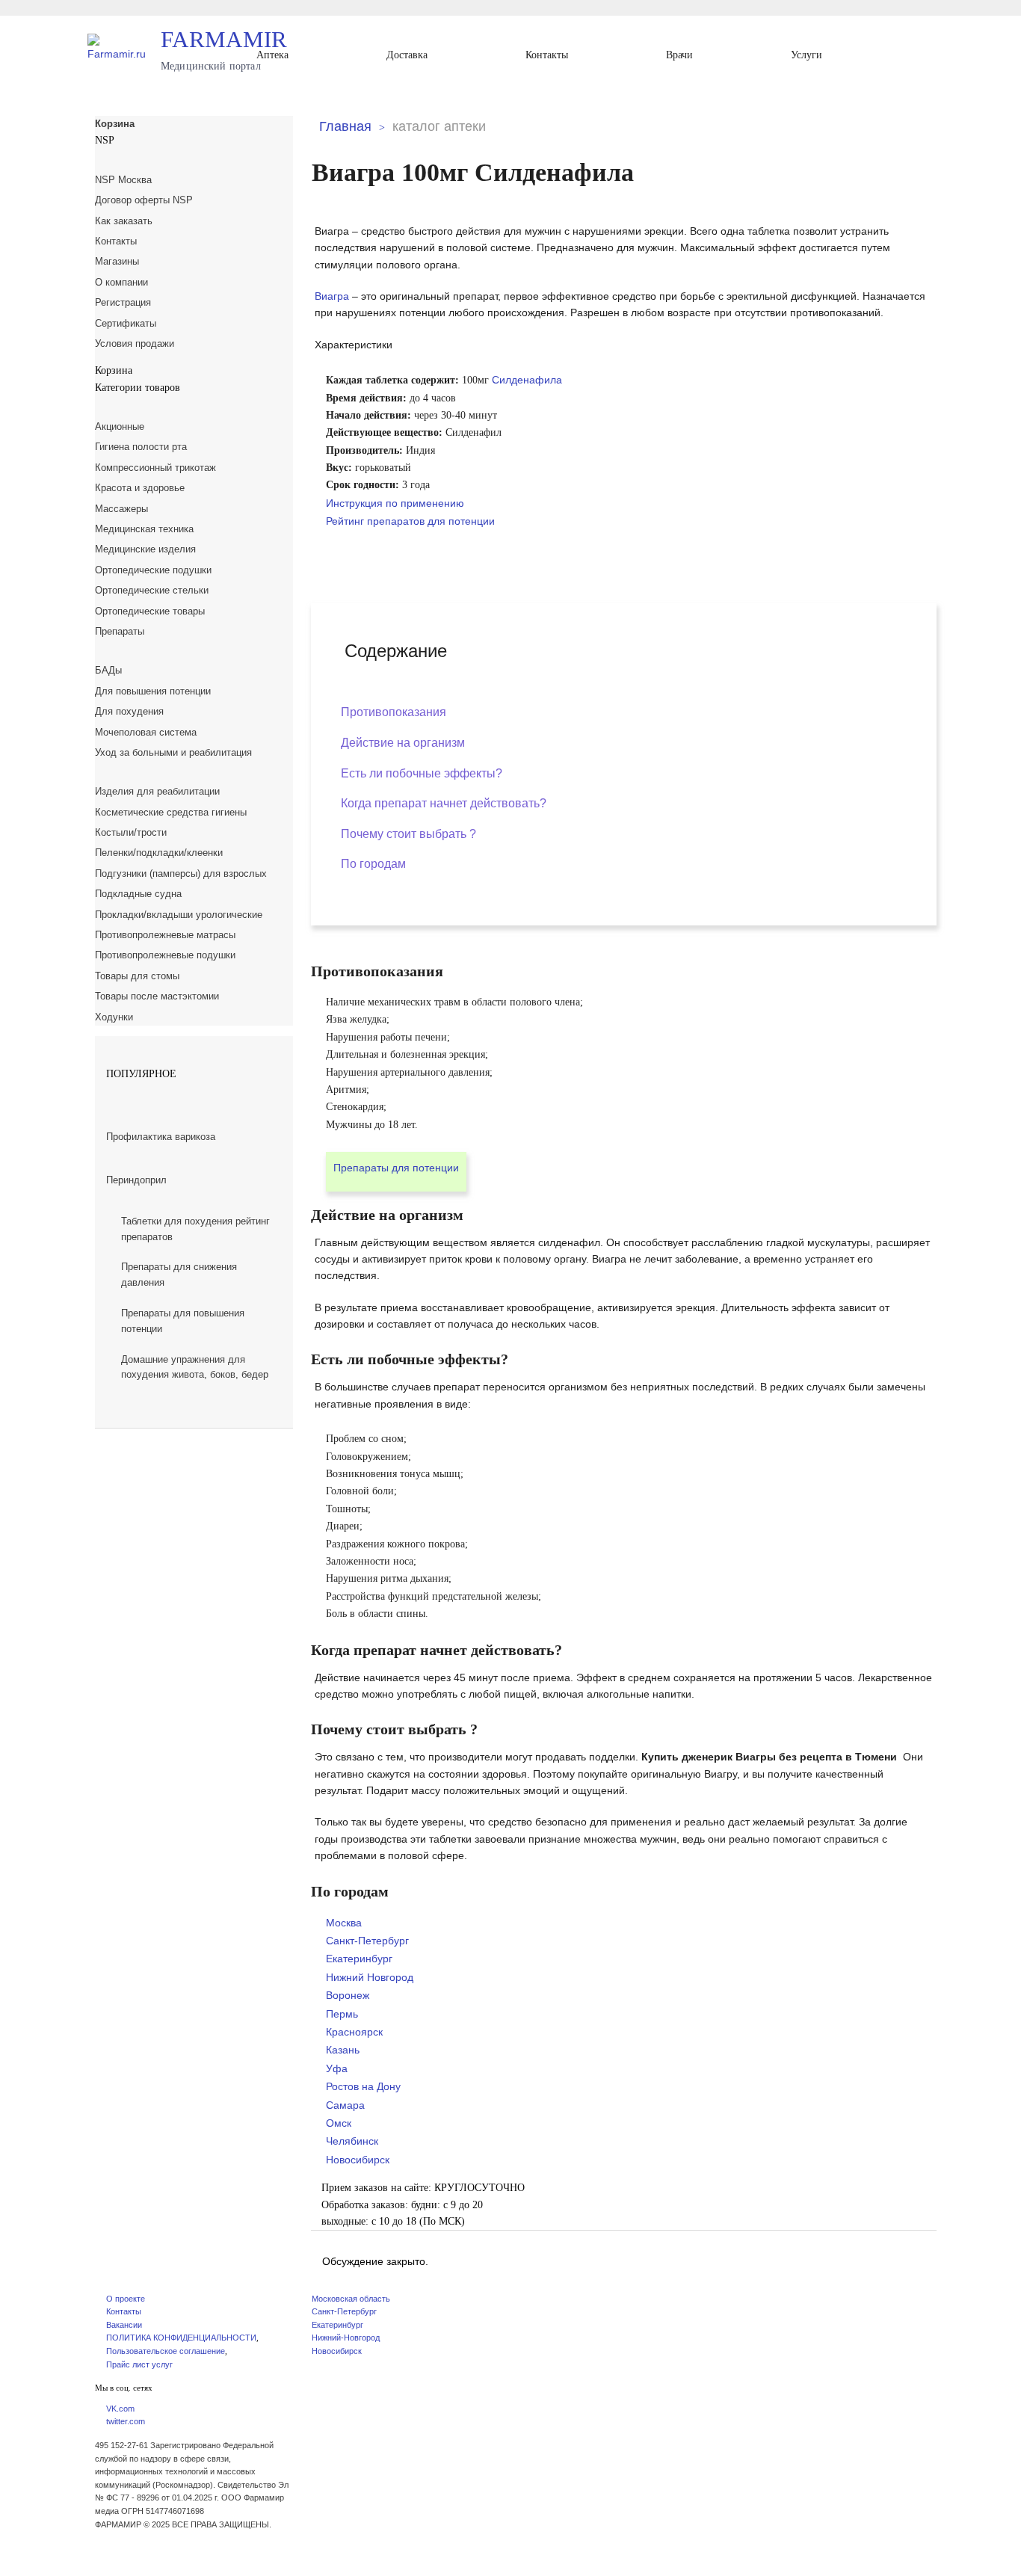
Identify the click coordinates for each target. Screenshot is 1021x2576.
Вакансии (124, 2325)
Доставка (407, 55)
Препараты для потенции (396, 1168)
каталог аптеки (439, 126)
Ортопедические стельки (152, 590)
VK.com (120, 2409)
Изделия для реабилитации (157, 791)
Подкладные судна (138, 894)
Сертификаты (126, 323)
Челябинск (352, 2141)
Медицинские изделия (145, 549)
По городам (373, 864)
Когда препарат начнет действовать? (444, 803)
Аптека (272, 55)
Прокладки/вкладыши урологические (179, 915)
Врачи (679, 55)
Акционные (120, 426)
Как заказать (124, 221)
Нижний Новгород (370, 1977)
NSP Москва (123, 180)
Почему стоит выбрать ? (408, 834)
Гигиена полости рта (141, 447)
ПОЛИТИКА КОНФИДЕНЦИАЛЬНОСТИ (181, 2338)
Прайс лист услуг (139, 2364)
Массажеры (121, 509)
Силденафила (527, 380)
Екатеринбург (359, 1959)
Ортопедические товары (150, 611)
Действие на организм (403, 743)
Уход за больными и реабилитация (173, 752)
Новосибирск (358, 2160)
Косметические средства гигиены (171, 812)
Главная (345, 126)
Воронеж (348, 1995)
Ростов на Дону (363, 2086)
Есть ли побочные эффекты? (422, 773)
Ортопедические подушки (153, 570)
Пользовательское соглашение (166, 2351)
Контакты (547, 55)
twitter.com (126, 2421)
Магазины (117, 261)
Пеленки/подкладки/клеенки (159, 853)
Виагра (332, 296)
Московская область (351, 2299)
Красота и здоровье (140, 488)
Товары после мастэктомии (157, 996)
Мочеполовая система (146, 732)
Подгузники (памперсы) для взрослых (181, 873)
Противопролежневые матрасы (165, 935)
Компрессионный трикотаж (155, 468)
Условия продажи (135, 343)
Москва (344, 1923)
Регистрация (123, 302)
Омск (339, 2123)
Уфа (337, 2068)
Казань (343, 2050)
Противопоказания (394, 712)
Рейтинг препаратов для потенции (410, 521)
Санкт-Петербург (367, 1941)
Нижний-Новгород (346, 2338)
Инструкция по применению (395, 503)
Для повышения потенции (153, 691)
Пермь (342, 2014)
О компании (121, 282)
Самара (345, 2105)
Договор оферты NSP (144, 200)
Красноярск (354, 2032)
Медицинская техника (144, 529)
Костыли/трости (131, 832)
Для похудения (129, 711)
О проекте (126, 2299)
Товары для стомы (137, 976)
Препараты (120, 631)
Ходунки (114, 1017)
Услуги (806, 55)
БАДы (108, 670)
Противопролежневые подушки (165, 955)
